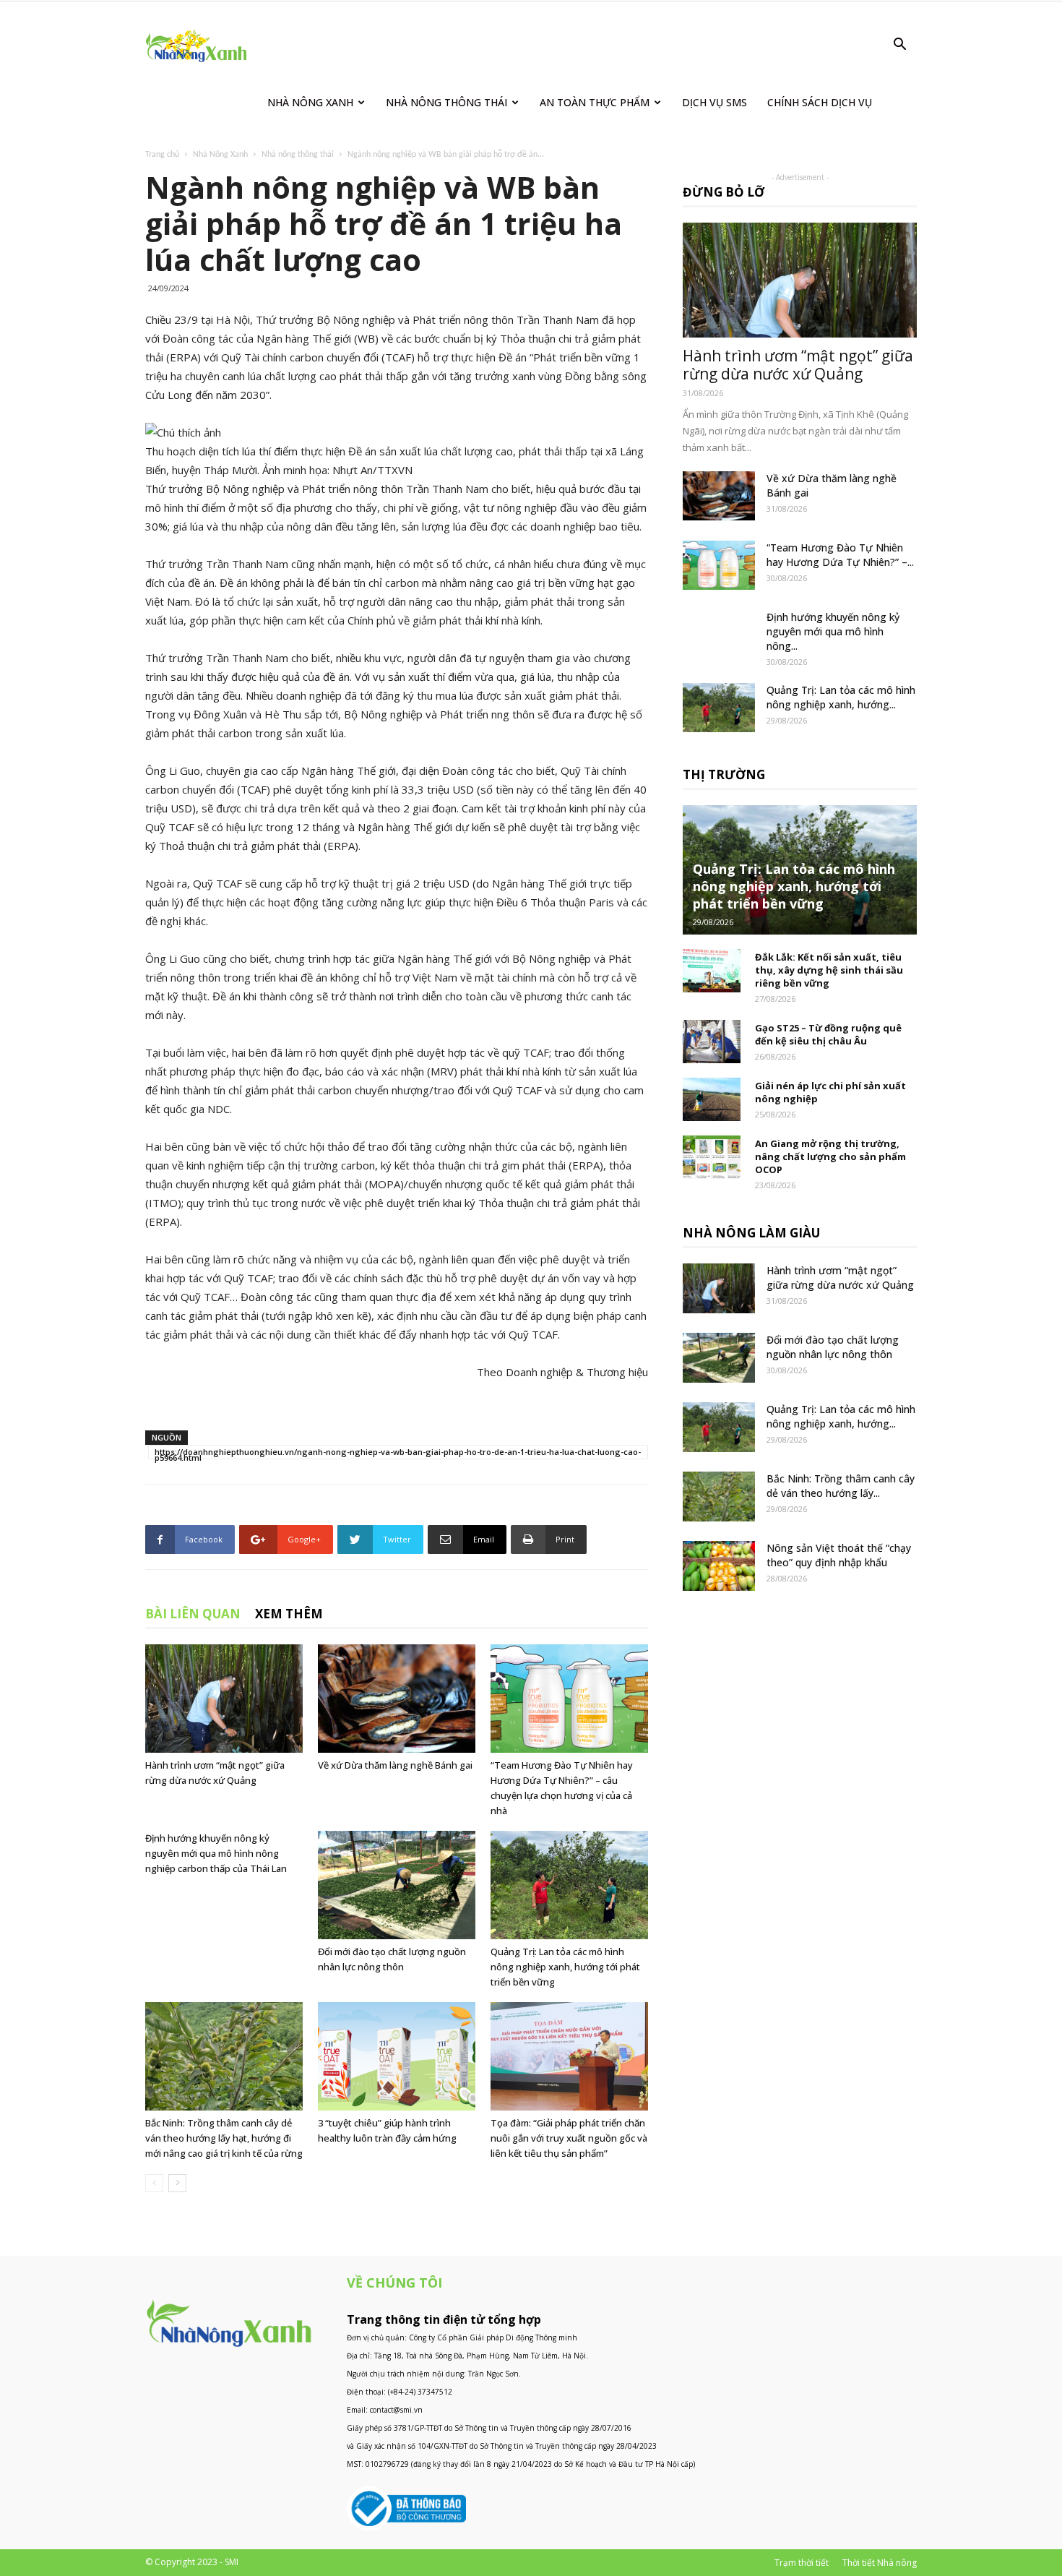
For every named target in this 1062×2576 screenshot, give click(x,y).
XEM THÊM (289, 1614)
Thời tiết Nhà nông (880, 2563)
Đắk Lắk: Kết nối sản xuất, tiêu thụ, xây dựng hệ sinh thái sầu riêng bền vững (829, 970)
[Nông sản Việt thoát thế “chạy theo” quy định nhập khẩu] (719, 1566)
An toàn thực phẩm (595, 102)
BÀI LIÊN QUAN (193, 1614)
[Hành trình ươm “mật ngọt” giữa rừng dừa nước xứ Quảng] (224, 1699)
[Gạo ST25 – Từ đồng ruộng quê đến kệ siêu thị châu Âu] (712, 1042)
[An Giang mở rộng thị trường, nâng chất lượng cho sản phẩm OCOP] (712, 1157)
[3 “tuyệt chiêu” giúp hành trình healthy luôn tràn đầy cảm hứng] (397, 2056)
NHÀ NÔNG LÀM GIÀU (751, 1233)
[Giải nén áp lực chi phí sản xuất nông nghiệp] (712, 1099)
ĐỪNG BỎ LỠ (724, 192)
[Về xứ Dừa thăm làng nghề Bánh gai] (397, 1699)
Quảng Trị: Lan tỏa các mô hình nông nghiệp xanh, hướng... (841, 697)
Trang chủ (162, 155)
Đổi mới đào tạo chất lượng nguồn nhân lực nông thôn (833, 1347)
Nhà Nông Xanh (310, 102)
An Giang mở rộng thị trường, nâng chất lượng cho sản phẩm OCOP (830, 1156)
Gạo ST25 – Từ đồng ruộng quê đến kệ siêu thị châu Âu (828, 1034)
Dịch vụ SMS (715, 102)
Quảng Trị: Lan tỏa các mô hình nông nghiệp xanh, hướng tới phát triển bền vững (565, 1967)
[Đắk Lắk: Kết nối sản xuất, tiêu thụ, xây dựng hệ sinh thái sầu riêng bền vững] (712, 971)
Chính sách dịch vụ (820, 102)
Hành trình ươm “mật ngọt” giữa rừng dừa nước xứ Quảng (798, 365)
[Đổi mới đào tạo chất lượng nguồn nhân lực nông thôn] (397, 1885)
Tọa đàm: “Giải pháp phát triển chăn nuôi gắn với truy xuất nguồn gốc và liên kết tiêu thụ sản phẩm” (569, 2138)
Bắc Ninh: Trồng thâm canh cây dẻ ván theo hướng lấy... (841, 1486)
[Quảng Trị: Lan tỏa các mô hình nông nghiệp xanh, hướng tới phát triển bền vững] (569, 1885)
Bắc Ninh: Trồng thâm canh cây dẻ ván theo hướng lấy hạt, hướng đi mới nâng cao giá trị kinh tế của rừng (224, 2138)
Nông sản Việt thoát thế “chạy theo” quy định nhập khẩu (839, 1555)
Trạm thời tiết (802, 2563)
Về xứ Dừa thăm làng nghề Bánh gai (395, 1765)
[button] (899, 46)
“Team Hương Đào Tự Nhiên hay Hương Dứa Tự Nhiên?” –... (840, 555)
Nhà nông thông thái (298, 155)
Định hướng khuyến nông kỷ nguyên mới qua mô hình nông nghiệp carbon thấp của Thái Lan (216, 1853)
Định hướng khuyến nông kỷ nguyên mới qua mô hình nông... (833, 631)
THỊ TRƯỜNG (724, 774)
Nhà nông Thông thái (446, 102)
